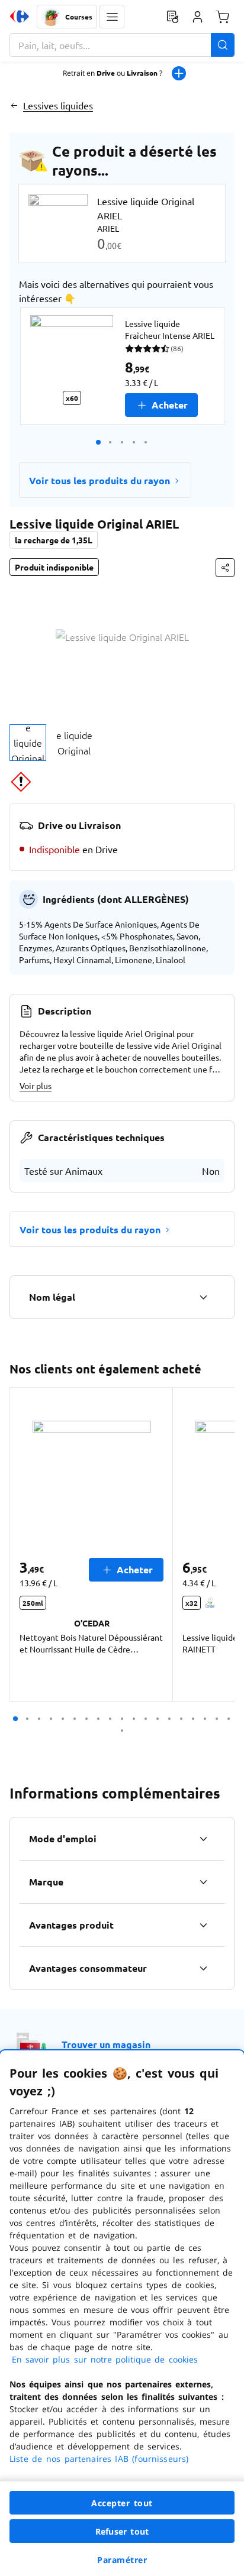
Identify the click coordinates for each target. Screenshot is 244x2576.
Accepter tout (122, 2503)
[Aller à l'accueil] (20, 17)
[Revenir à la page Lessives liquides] (14, 105)
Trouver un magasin (106, 2044)
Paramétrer (122, 2560)
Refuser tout (122, 2531)
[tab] (28, 743)
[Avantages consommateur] (203, 1968)
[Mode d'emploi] (203, 1839)
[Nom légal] (203, 1297)
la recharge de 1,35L (54, 540)
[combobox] (122, 45)
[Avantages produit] (203, 1925)
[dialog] (122, 2313)
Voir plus (36, 1086)
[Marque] (203, 1882)
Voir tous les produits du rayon (99, 480)
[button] (112, 17)
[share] (225, 568)
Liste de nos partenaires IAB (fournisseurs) (99, 2459)
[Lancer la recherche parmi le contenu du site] (223, 45)
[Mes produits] (172, 17)
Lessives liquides (58, 105)
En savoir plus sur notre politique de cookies (105, 2359)
